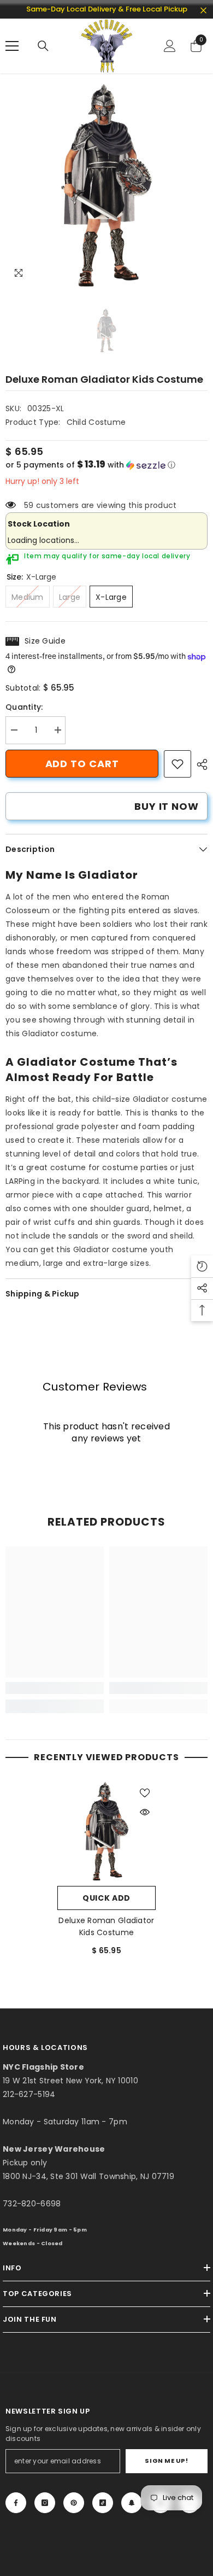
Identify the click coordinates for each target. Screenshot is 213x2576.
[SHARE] (199, 764)
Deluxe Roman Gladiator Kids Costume (106, 1926)
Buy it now (167, 806)
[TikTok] (103, 2503)
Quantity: (24, 707)
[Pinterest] (74, 2503)
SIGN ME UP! (166, 2461)
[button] (106, 465)
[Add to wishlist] (145, 1793)
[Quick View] (145, 1812)
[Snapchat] (132, 2503)
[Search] (43, 46)
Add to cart (82, 764)
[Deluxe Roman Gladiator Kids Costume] (106, 1831)
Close (203, 11)
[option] (106, 185)
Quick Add (106, 1898)
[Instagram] (45, 2503)
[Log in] (170, 46)
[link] (177, 764)
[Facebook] (16, 2503)
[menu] (12, 46)
